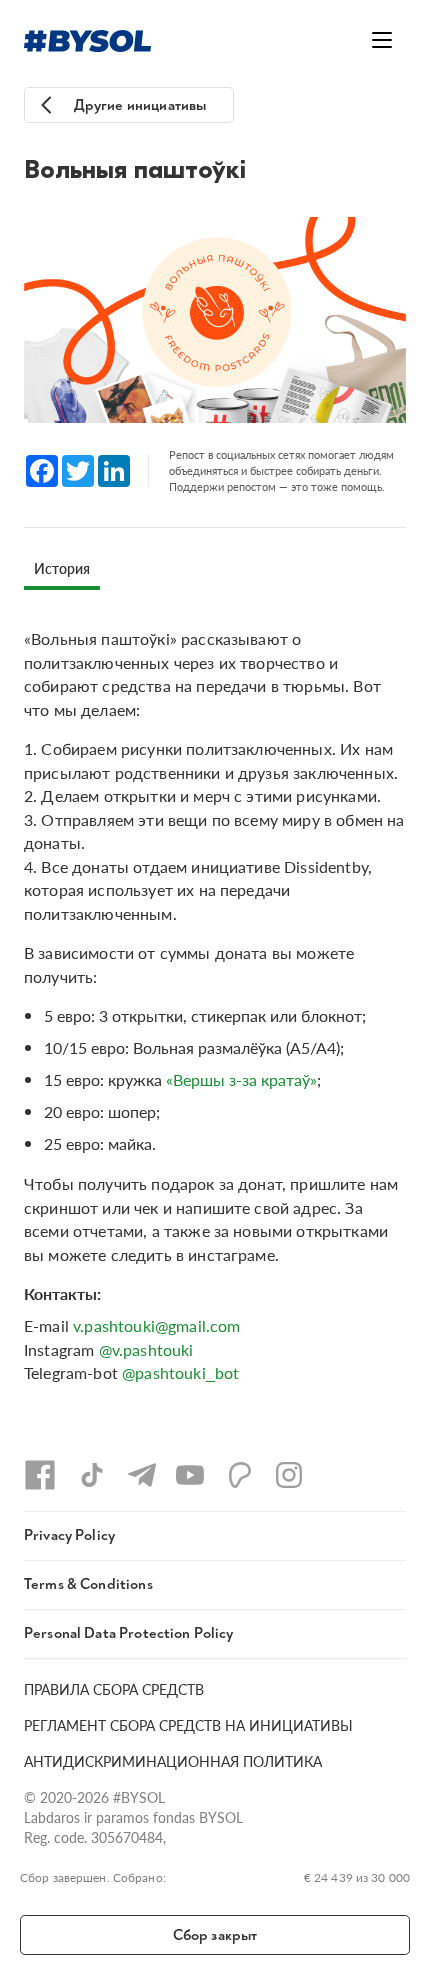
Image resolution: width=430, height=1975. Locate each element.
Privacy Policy (69, 1535)
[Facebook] (40, 1475)
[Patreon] (240, 1475)
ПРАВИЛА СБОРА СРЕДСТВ (114, 1689)
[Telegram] (142, 1475)
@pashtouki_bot (180, 1372)
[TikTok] (92, 1475)
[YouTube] (190, 1475)
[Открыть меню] (382, 40)
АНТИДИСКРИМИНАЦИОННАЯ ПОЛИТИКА (173, 1761)
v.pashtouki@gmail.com (156, 1325)
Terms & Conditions (88, 1584)
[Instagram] (289, 1475)
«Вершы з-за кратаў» (241, 1079)
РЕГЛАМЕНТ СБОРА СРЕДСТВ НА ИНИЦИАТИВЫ (188, 1725)
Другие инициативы (140, 105)
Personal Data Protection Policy (129, 1633)
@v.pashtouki (146, 1349)
